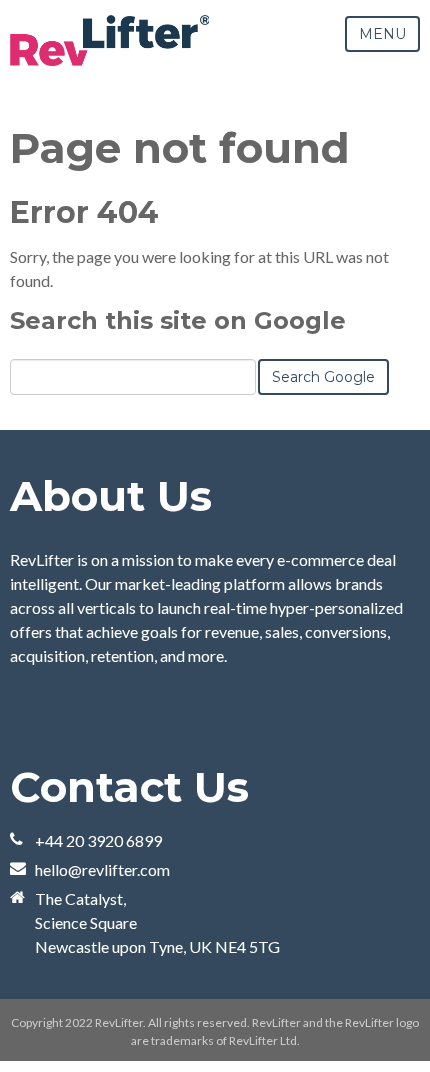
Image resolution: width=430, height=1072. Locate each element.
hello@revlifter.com (102, 869)
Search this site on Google (178, 320)
